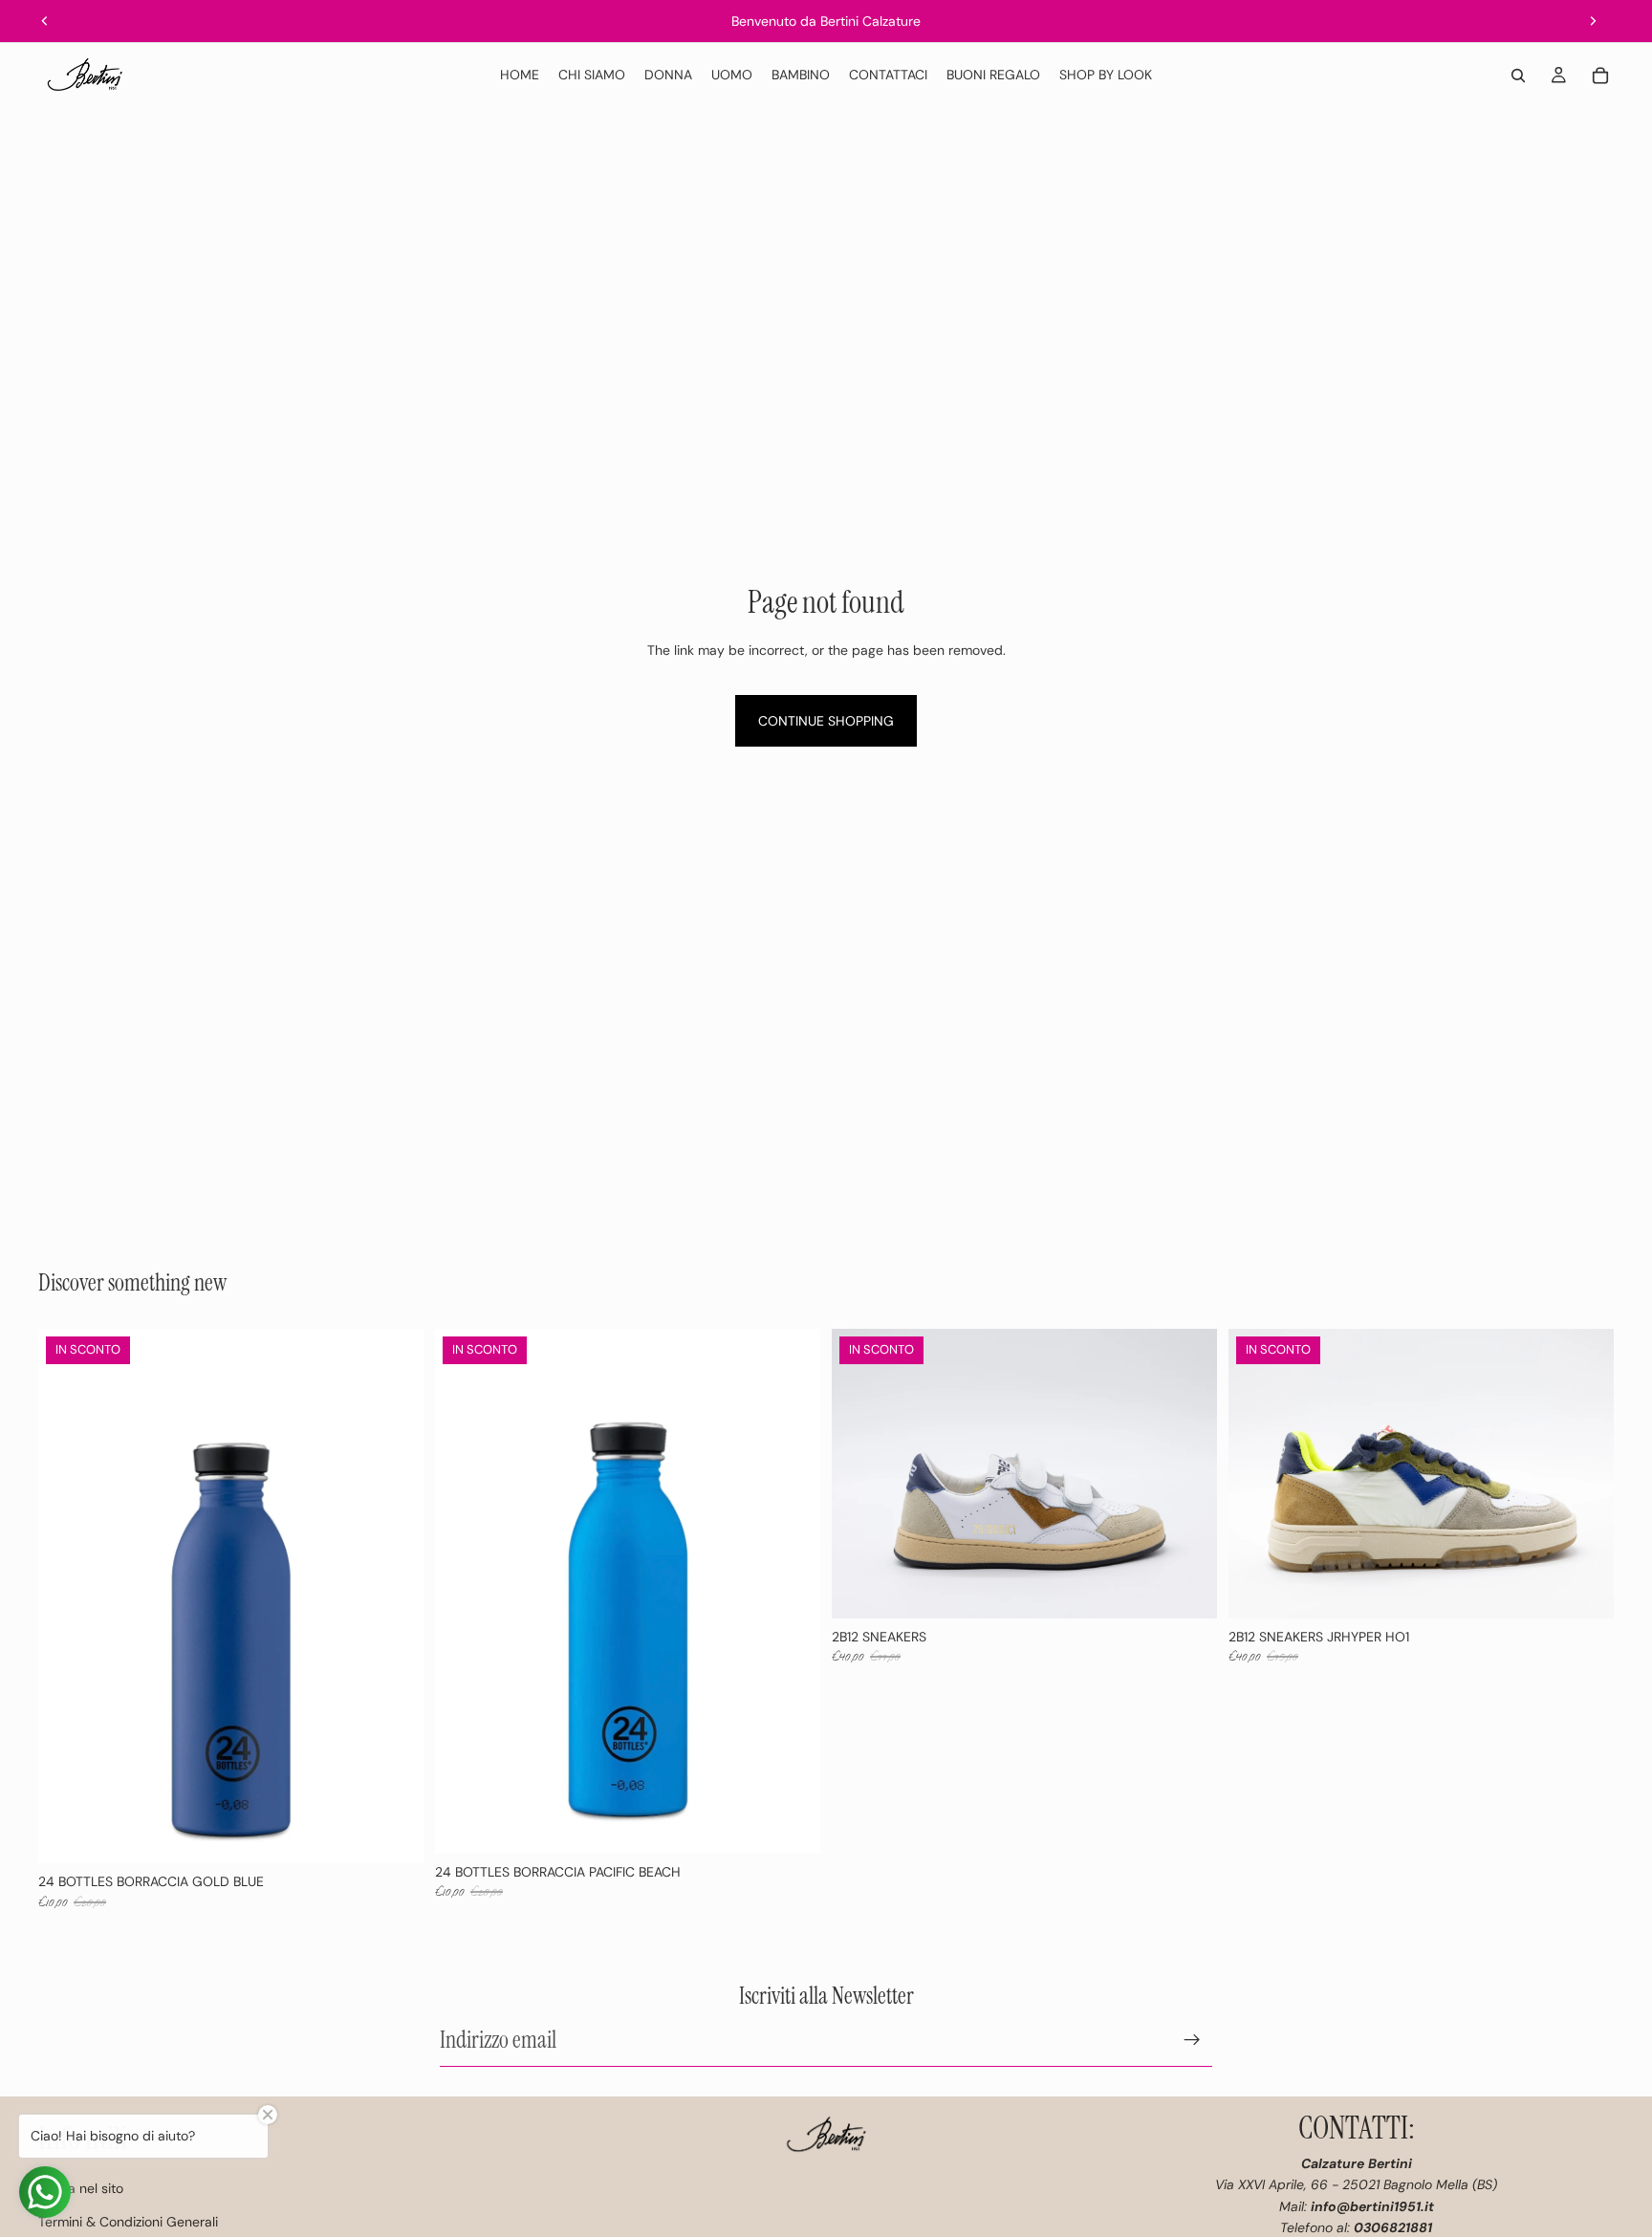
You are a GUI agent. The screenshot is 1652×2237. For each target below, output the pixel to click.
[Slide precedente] (45, 21)
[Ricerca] (1518, 76)
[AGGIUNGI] (394, 1834)
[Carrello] (1600, 76)
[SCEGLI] (1187, 1589)
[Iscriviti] (1192, 2039)
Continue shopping (826, 721)
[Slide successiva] (1593, 21)
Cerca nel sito (81, 2188)
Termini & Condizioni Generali (128, 2222)
